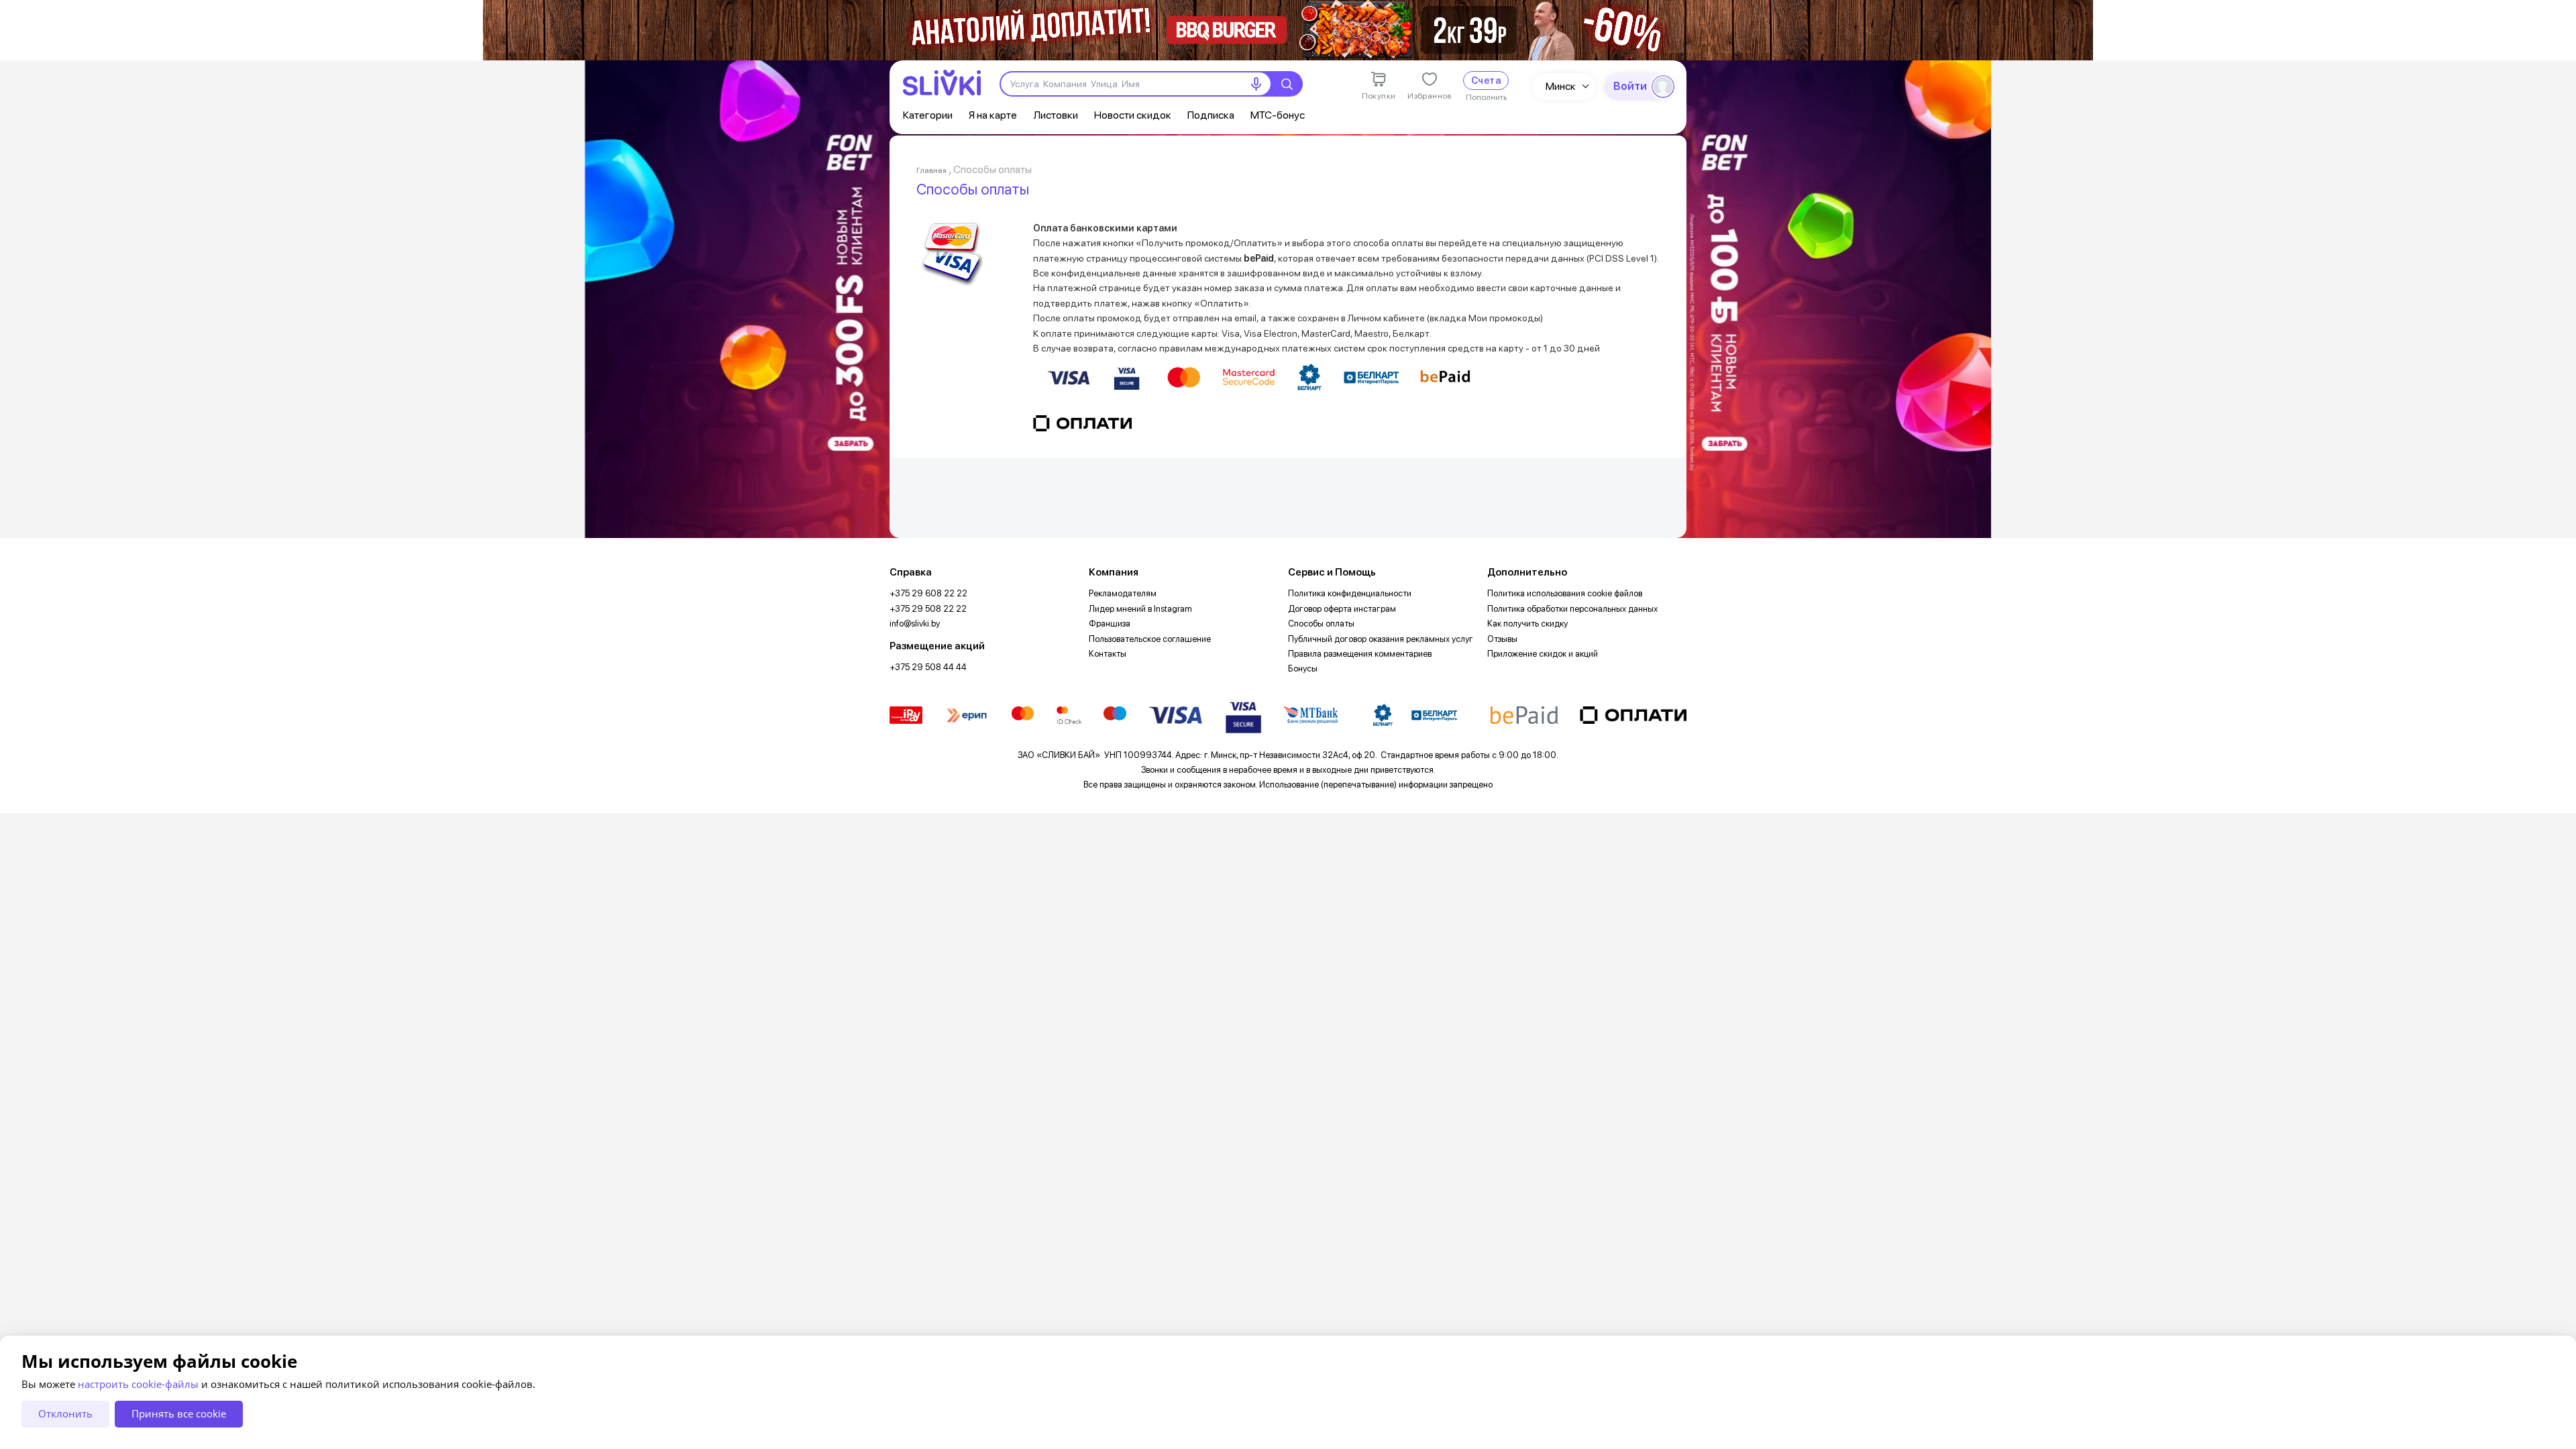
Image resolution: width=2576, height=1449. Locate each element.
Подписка (1211, 115)
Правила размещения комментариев (1360, 654)
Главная (931, 170)
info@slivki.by (915, 624)
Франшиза (1110, 624)
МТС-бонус (1278, 115)
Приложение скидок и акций (1543, 654)
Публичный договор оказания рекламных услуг (1381, 639)
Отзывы (1502, 639)
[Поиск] (1287, 84)
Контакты (1108, 654)
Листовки (1056, 115)
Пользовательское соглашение (1150, 639)
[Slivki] (942, 83)
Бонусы (1303, 668)
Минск (1561, 86)
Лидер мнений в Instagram (1140, 609)
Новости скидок (1133, 115)
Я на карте (993, 115)
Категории (928, 115)
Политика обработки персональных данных (1572, 609)
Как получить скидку (1527, 624)
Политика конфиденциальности (1350, 593)
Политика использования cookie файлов (1565, 593)
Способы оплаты (1321, 624)
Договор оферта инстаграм (1342, 609)
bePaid (1259, 258)
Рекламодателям (1123, 593)
